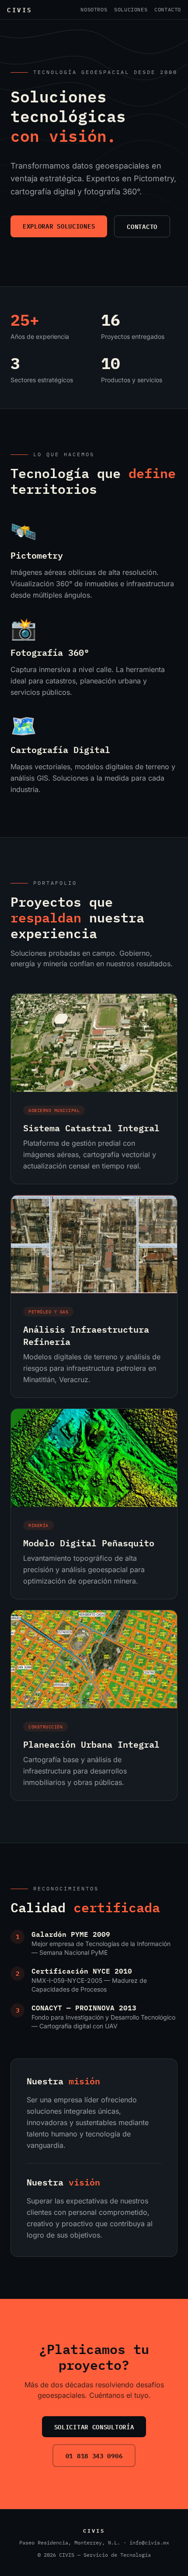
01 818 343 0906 (94, 2455)
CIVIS (20, 10)
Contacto (168, 9)
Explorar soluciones (59, 226)
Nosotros (94, 9)
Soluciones (131, 9)
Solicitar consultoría (94, 2426)
